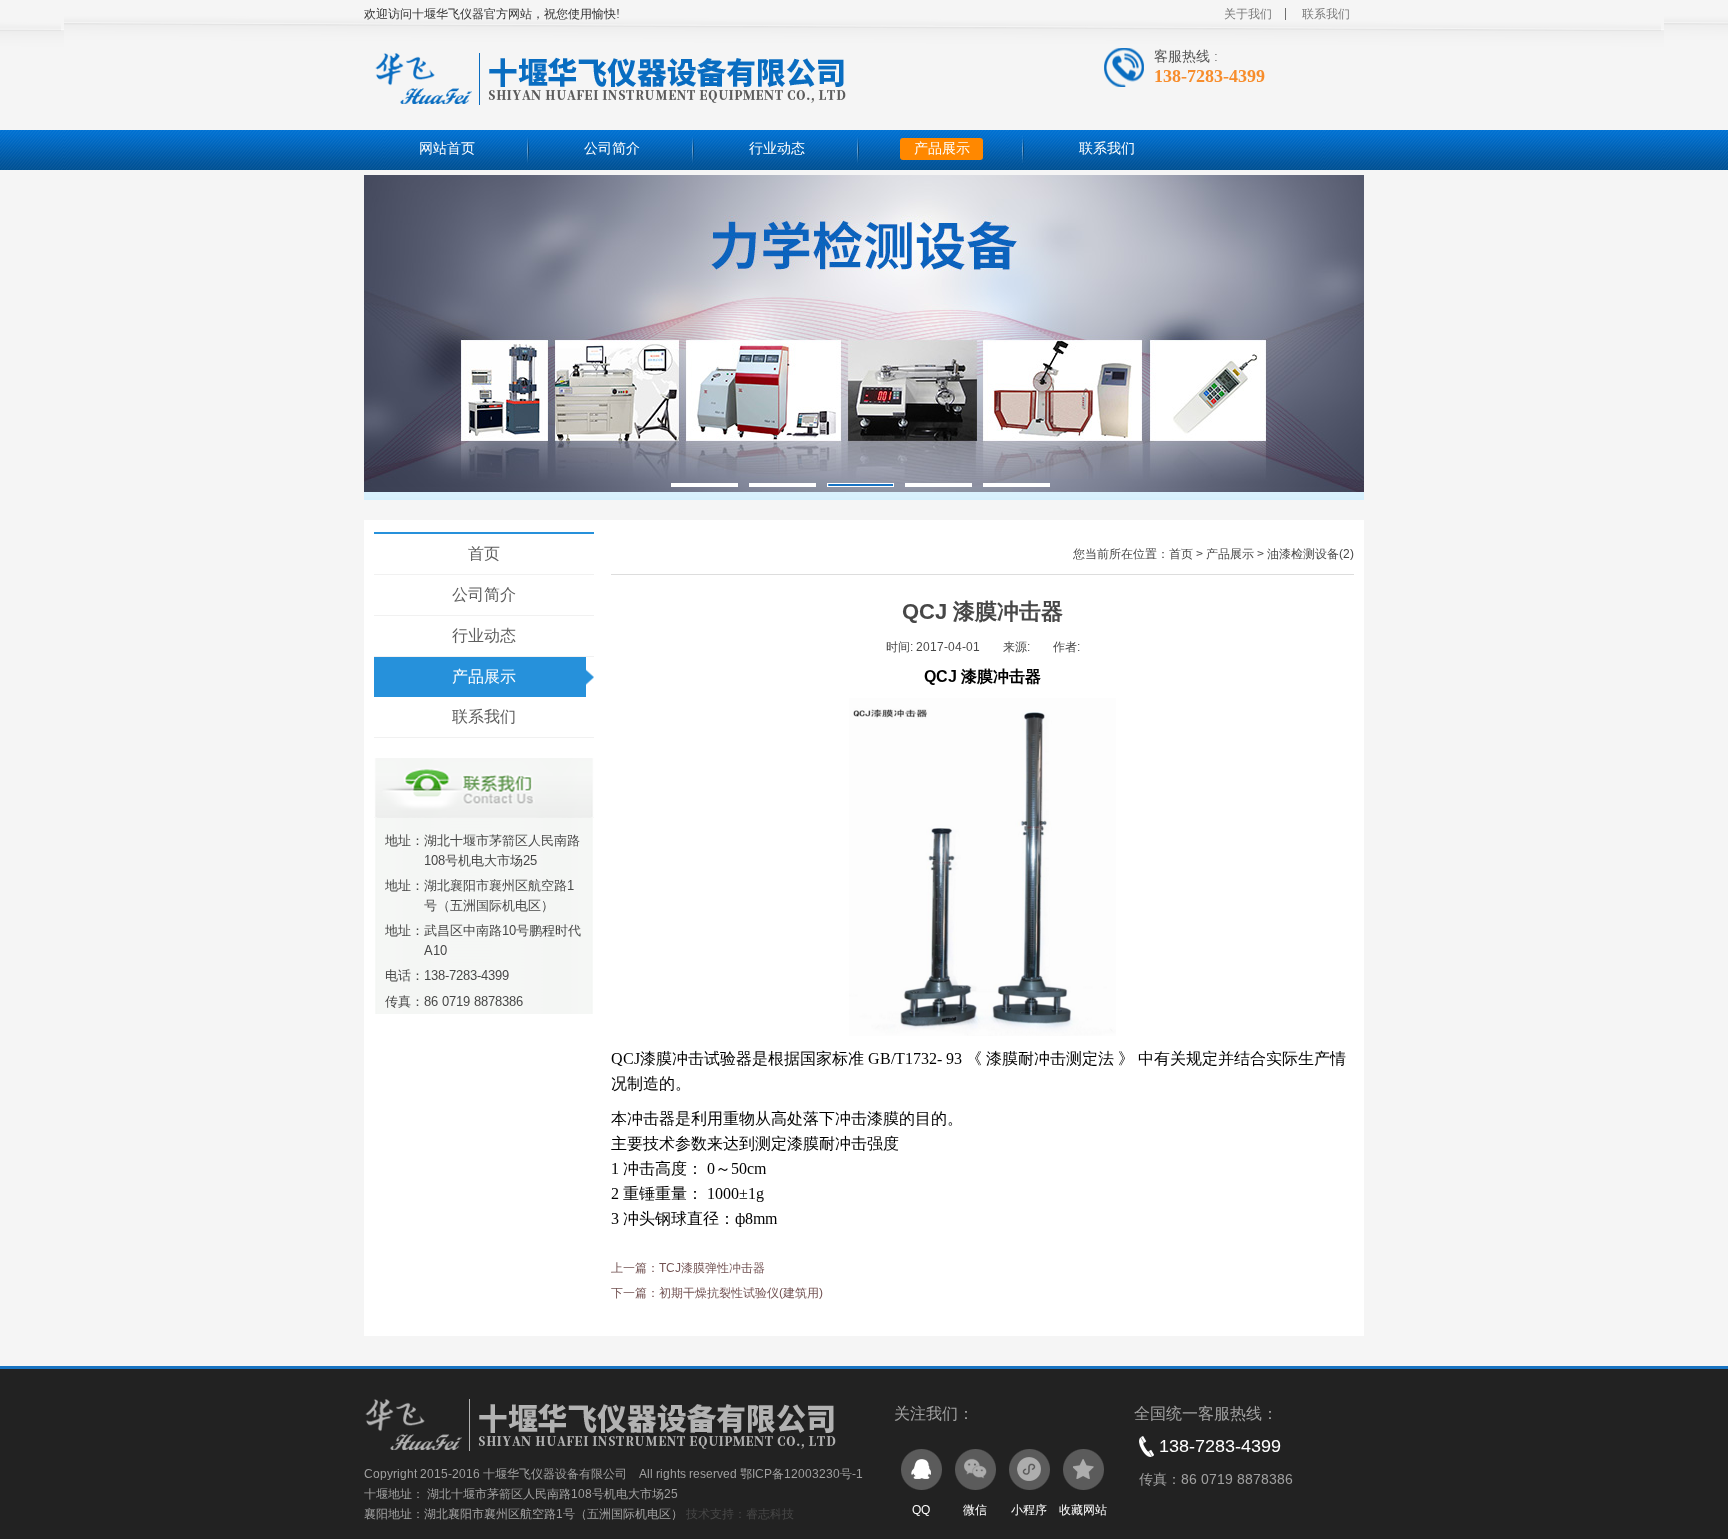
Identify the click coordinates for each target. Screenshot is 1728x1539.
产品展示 (942, 148)
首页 (484, 553)
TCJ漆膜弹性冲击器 (712, 1268)
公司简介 (612, 148)
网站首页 (447, 148)
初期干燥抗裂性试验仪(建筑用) (741, 1293)
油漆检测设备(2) (1310, 554)
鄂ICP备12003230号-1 (801, 1474)
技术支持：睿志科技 (740, 1514)
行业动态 (777, 148)
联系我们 (1326, 14)
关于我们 (1248, 14)
